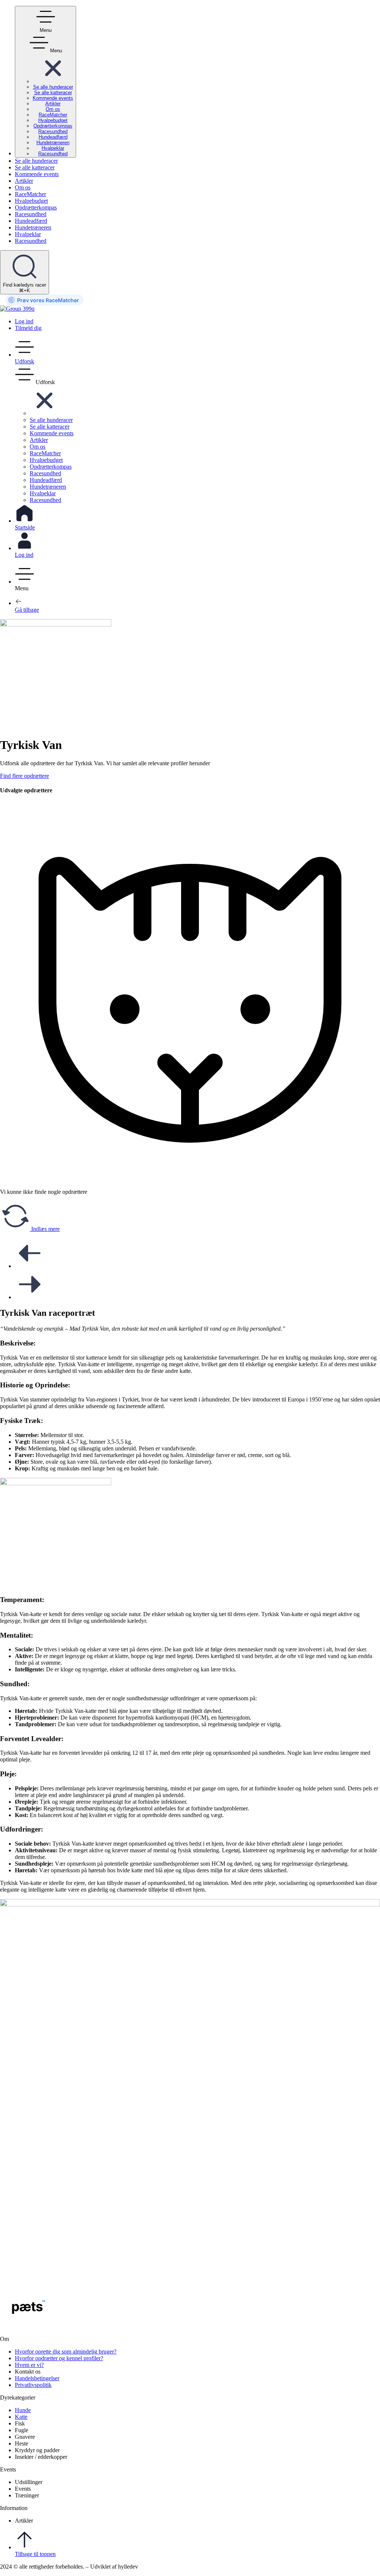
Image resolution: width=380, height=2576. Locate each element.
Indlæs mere (45, 1229)
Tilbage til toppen (35, 2554)
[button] (53, 81)
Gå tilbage (27, 610)
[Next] (30, 1297)
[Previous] (30, 1266)
